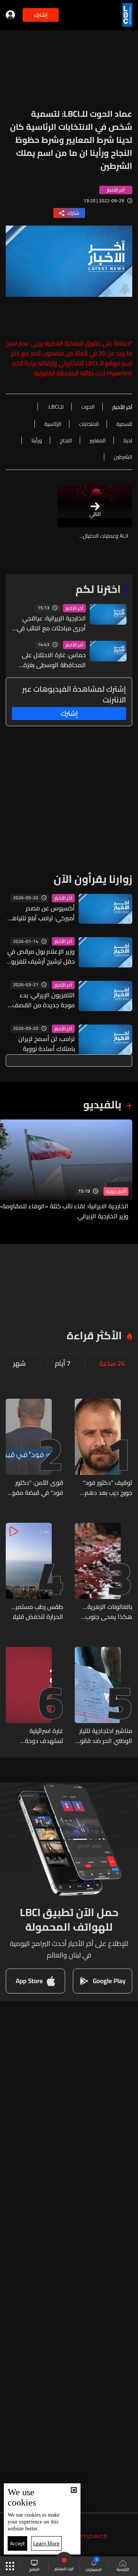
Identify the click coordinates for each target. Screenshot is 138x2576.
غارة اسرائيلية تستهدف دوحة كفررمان (44, 1736)
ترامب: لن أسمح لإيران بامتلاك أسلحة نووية (47, 1044)
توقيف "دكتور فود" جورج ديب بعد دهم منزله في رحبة (108, 1488)
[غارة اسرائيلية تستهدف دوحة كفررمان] (34, 1696)
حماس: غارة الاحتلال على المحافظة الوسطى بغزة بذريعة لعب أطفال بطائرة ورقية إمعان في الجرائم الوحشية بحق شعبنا (54, 660)
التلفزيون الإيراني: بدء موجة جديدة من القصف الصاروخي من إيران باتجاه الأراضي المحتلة (43, 1000)
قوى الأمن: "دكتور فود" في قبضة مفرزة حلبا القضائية (36, 1488)
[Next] (10, 1170)
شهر (19, 1363)
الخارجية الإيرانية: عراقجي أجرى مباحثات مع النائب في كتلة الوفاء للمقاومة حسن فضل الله (51, 623)
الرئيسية (123, 2569)
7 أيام (63, 1363)
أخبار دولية (116, 1191)
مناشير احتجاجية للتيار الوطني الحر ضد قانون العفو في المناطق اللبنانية (104, 1736)
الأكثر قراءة (94, 1335)
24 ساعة (112, 1363)
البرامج (34, 2569)
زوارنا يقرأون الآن (93, 879)
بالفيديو (102, 1105)
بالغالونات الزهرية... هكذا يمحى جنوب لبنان (108, 1612)
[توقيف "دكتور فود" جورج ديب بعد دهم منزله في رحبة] (103, 1448)
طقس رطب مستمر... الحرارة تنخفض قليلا (37, 1612)
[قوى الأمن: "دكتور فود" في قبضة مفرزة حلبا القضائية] (34, 1448)
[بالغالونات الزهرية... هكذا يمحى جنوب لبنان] (103, 1572)
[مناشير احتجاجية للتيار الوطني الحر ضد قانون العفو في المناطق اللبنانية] (103, 1696)
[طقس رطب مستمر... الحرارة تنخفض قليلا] (34, 1572)
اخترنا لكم (98, 589)
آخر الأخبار (74, 608)
